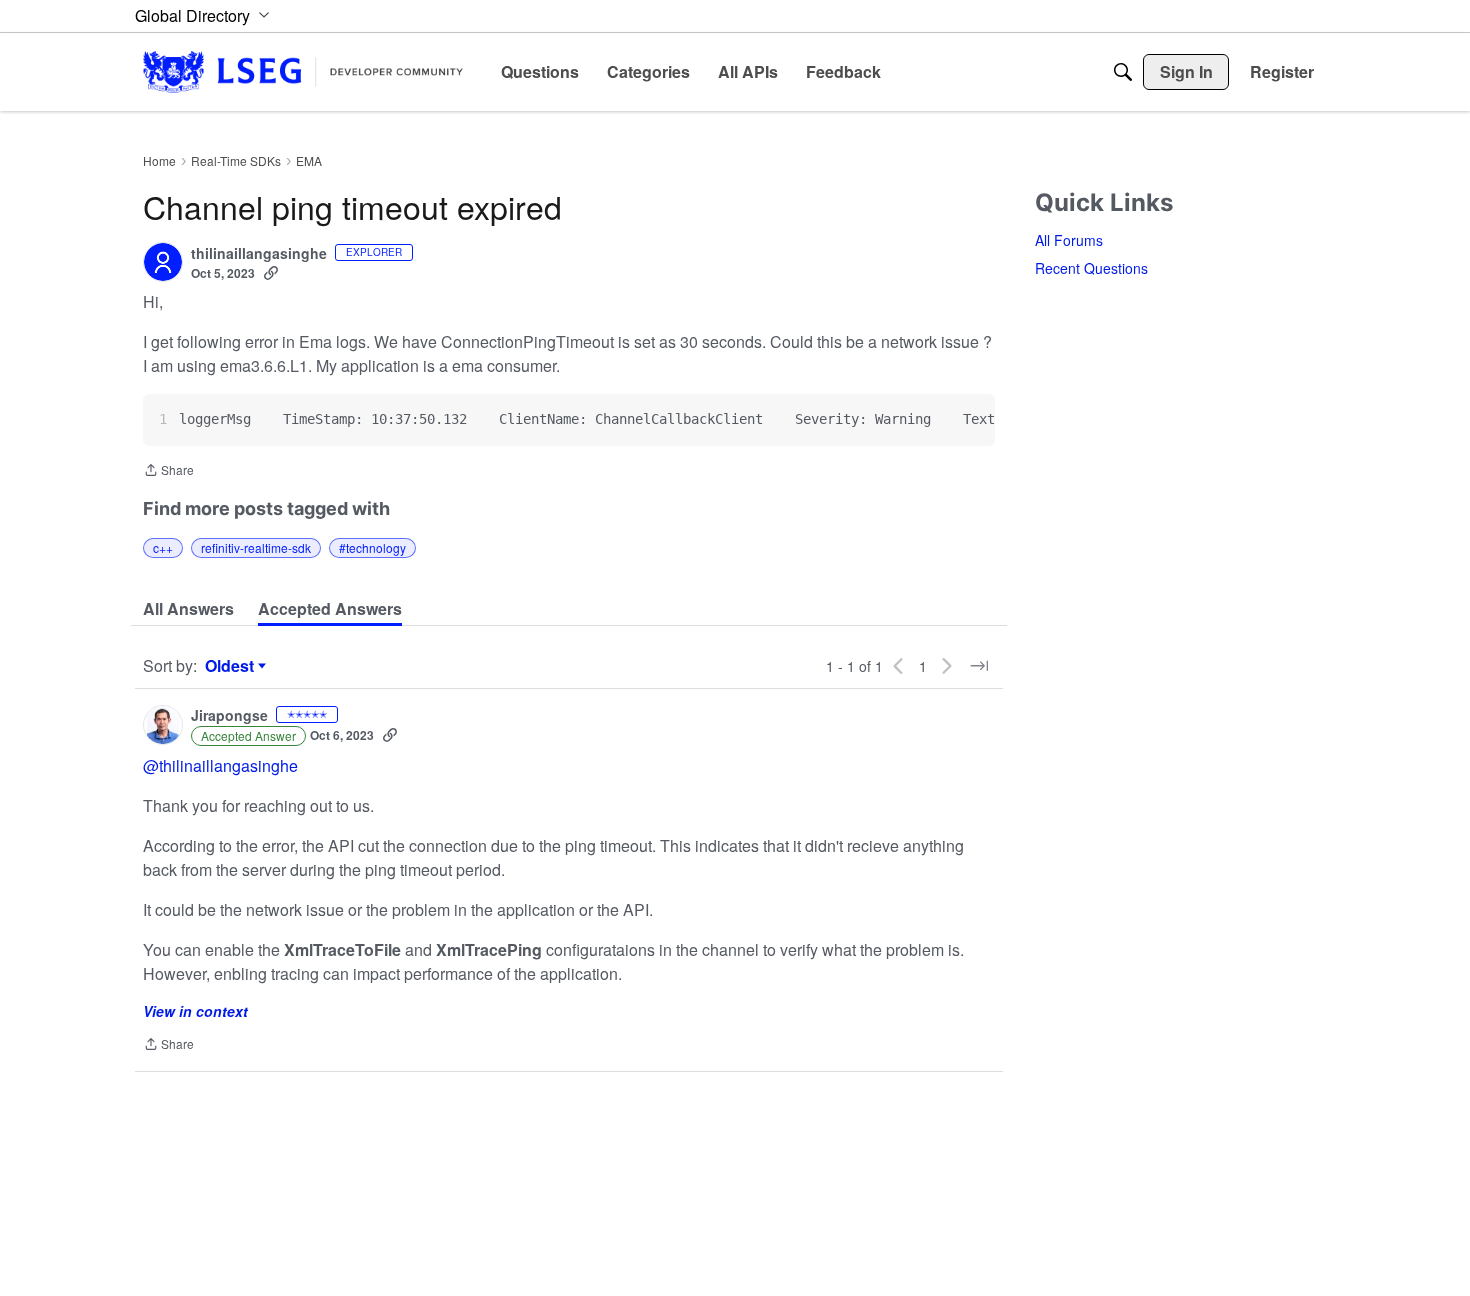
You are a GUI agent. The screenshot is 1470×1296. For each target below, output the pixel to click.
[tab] (188, 609)
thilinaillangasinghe (259, 254)
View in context (195, 1011)
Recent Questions (1091, 268)
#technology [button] (372, 547)
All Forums (1069, 240)
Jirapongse (229, 716)
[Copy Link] (271, 273)
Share (168, 471)
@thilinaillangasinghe (220, 765)
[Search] (1123, 72)
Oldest (232, 666)
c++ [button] (163, 547)
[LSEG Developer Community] (303, 71)
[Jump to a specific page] (979, 666)
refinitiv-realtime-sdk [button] (256, 547)
